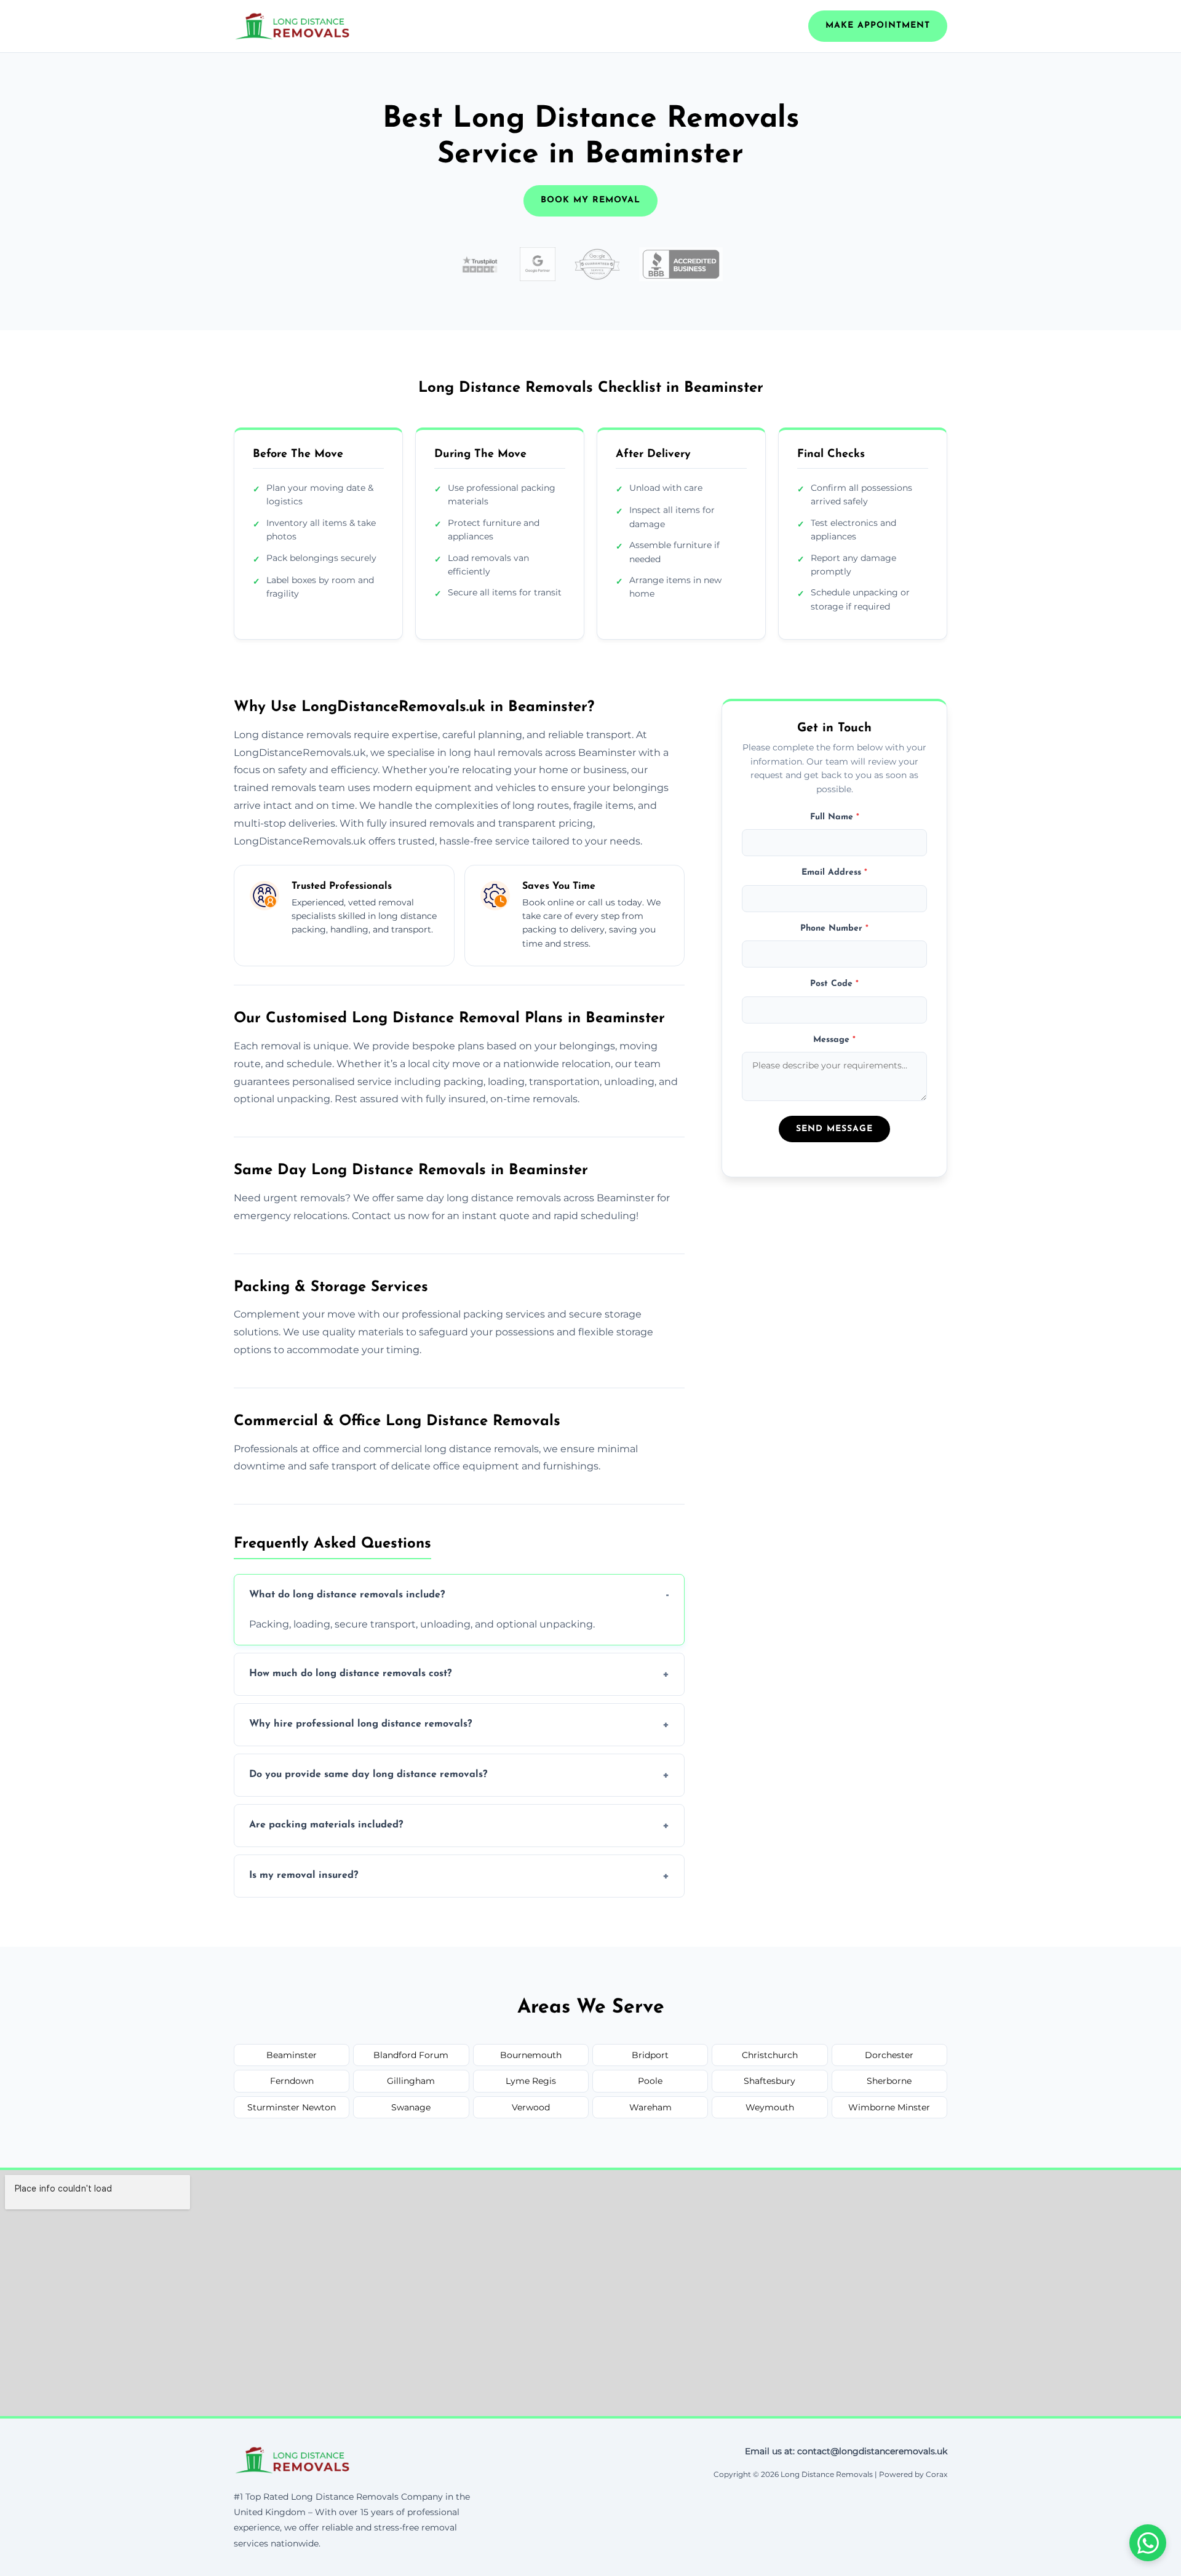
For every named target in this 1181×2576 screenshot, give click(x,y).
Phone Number (834, 928)
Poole (650, 2081)
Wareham (650, 2107)
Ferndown (292, 2081)
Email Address (834, 873)
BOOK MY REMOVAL (590, 200)
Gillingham (411, 2081)
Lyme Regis (531, 2081)
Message (834, 1039)
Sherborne (889, 2081)
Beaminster (292, 2055)
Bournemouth (531, 2055)
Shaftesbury (769, 2081)
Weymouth (770, 2107)
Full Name (835, 817)
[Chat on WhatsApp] (1148, 2543)
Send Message (834, 1128)
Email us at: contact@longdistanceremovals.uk (846, 2451)
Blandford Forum (411, 2055)
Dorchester (889, 2055)
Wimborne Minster (889, 2107)
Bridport (650, 2055)
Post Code (834, 984)
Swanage (411, 2107)
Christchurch (770, 2055)
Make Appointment (878, 26)
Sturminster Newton (292, 2107)
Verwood (531, 2107)
